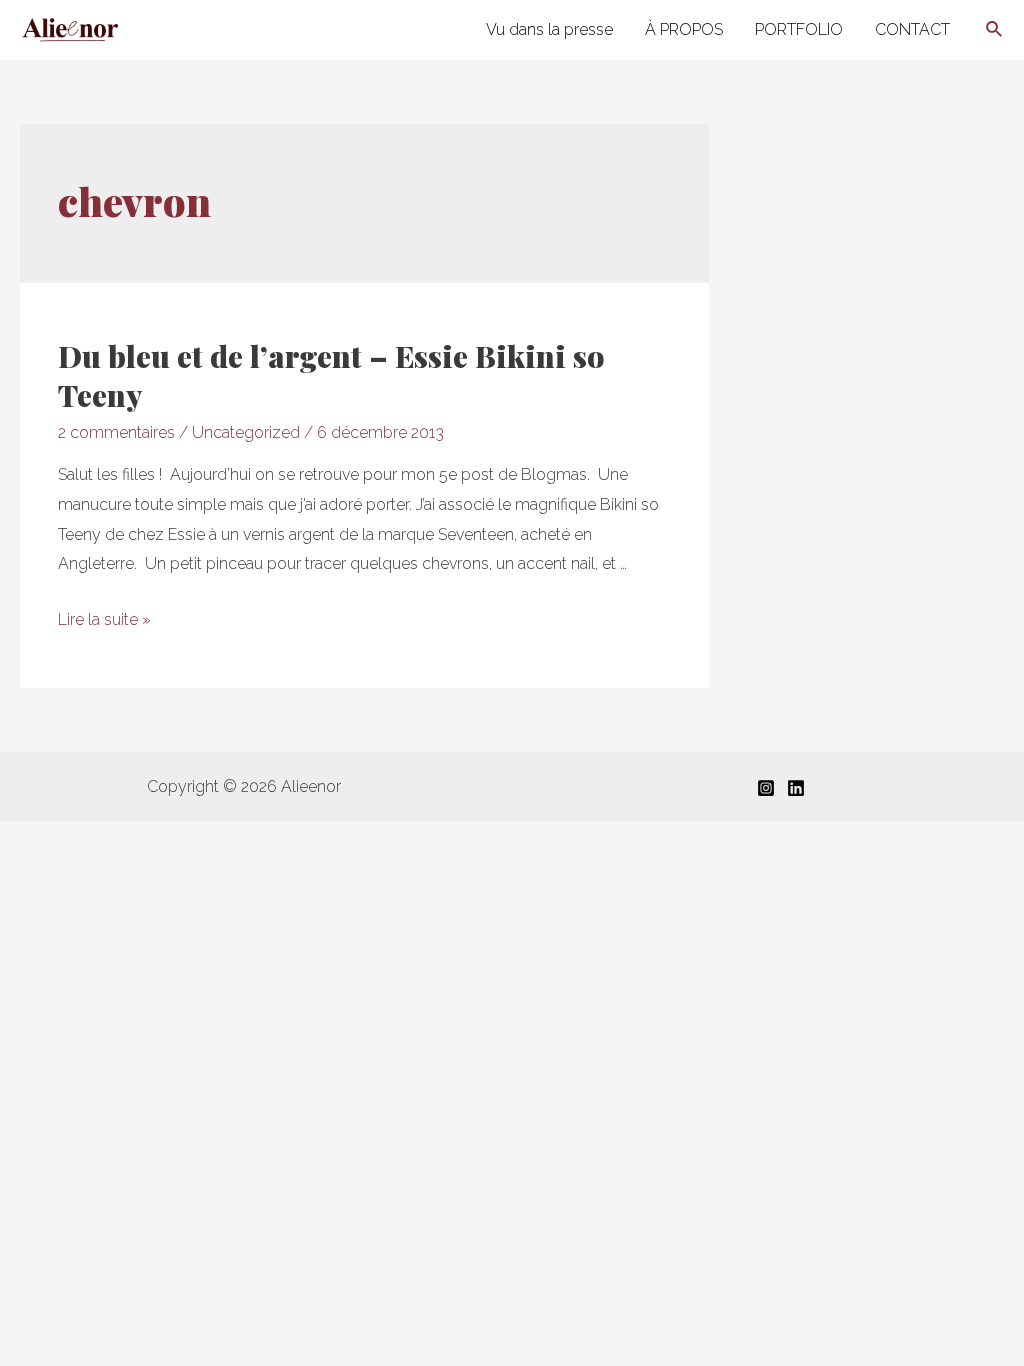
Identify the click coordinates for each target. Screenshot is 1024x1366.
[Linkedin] (796, 788)
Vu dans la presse (549, 29)
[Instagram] (766, 788)
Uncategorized (246, 432)
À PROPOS (684, 29)
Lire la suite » (104, 619)
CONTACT (912, 29)
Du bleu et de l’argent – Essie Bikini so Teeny (331, 375)
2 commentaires (116, 432)
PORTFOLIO (799, 29)
